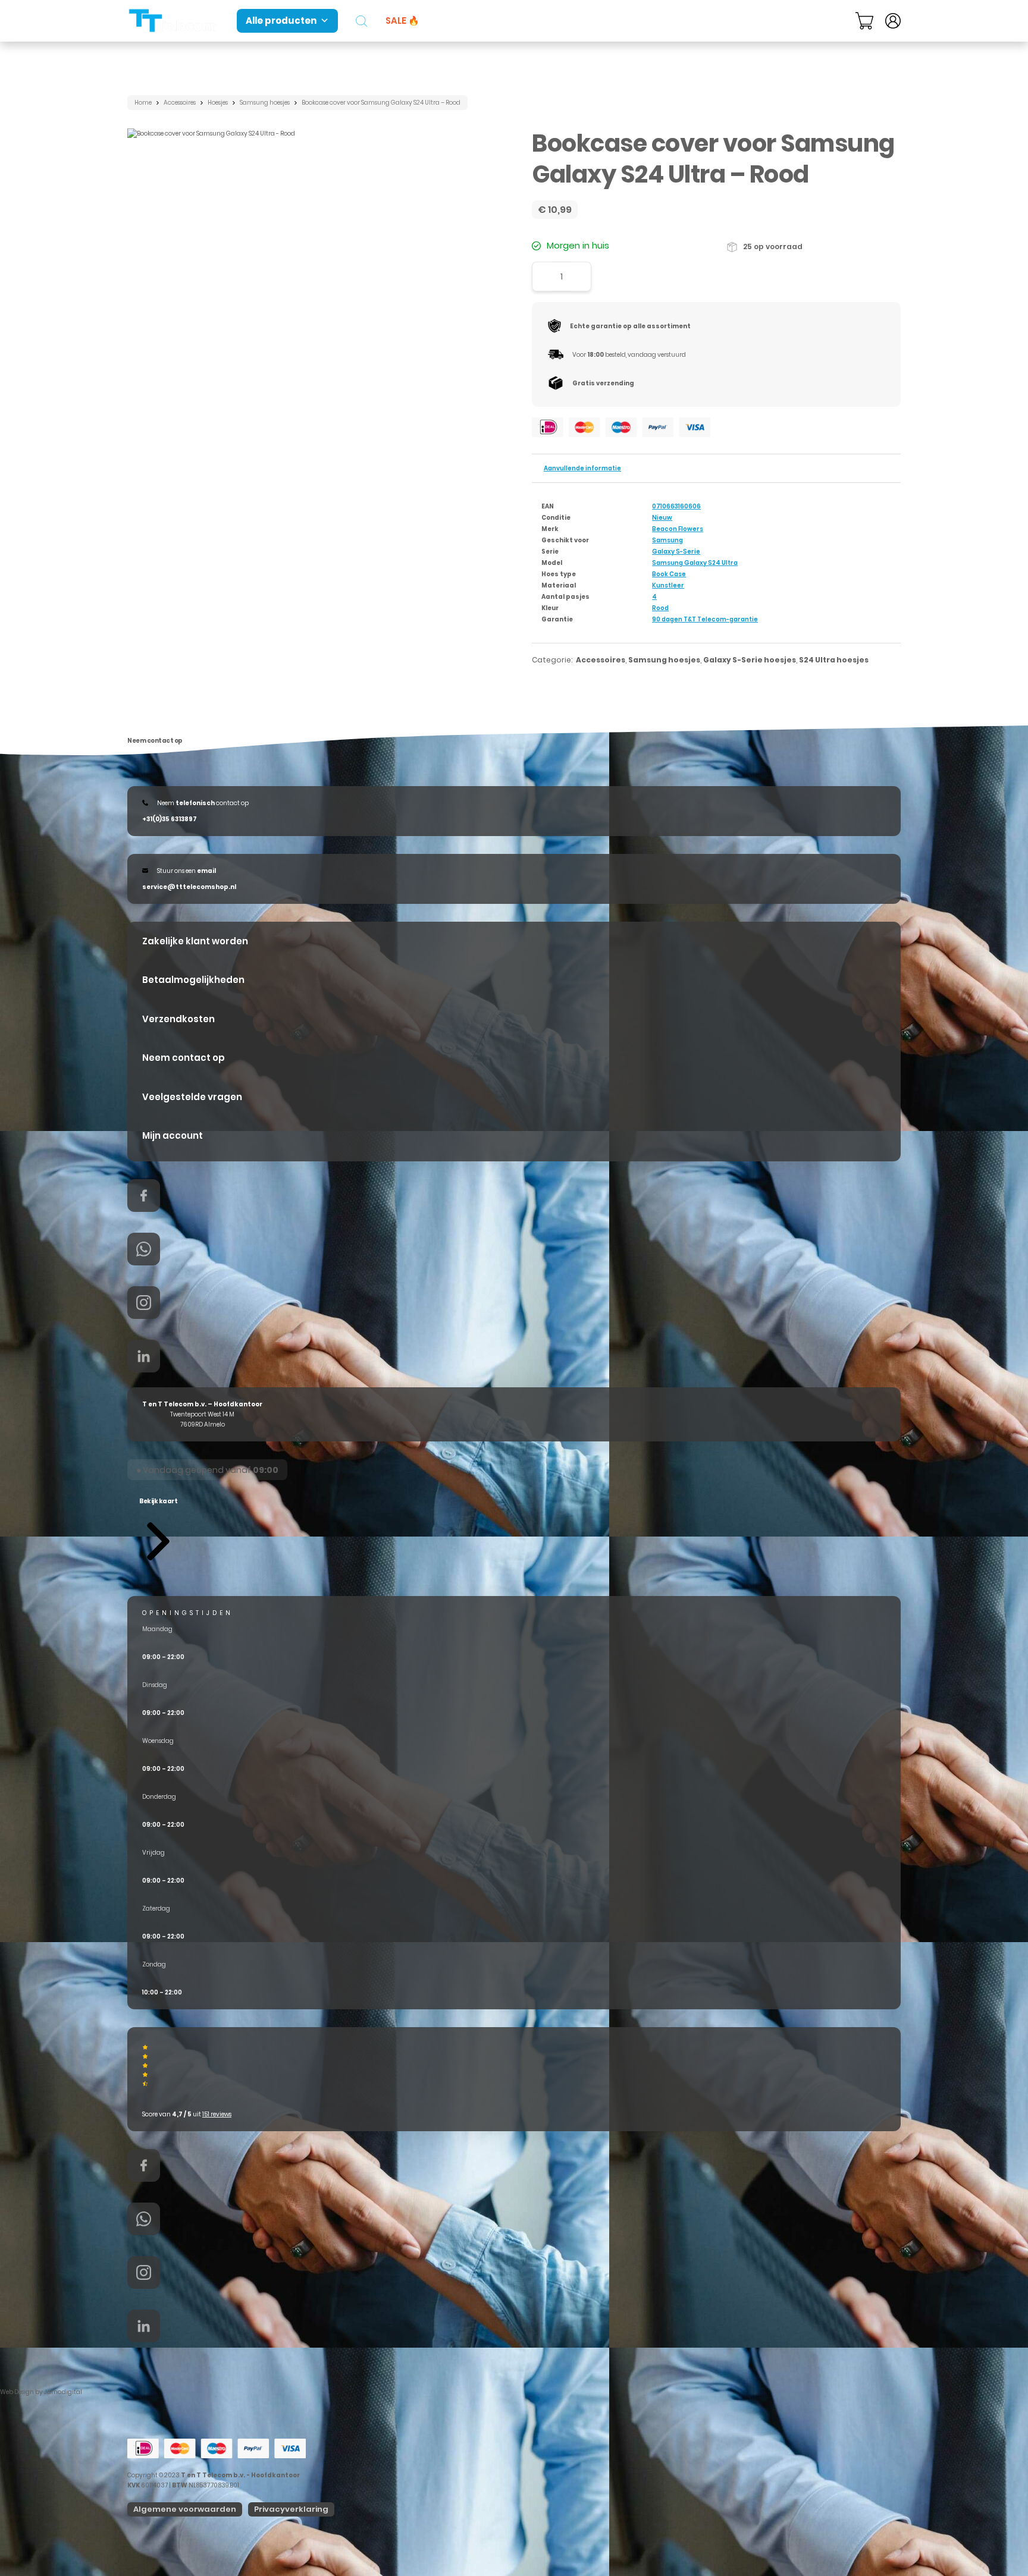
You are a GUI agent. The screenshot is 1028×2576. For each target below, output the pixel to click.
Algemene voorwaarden (185, 2509)
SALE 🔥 (402, 21)
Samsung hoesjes (265, 103)
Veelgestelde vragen (192, 1097)
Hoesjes (218, 103)
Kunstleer (668, 585)
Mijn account (173, 1135)
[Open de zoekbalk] (362, 21)
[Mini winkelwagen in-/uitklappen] (864, 21)
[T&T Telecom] (173, 21)
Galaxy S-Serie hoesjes (750, 660)
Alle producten (281, 21)
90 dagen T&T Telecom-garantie (705, 619)
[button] (158, 1529)
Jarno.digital (63, 2392)
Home (143, 103)
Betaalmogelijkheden (193, 980)
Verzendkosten (178, 1019)
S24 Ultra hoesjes (834, 660)
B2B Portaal (713, 20)
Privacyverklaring (291, 2509)
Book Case (669, 574)
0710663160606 (676, 506)
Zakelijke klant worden (195, 941)
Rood (660, 608)
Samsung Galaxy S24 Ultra (695, 563)
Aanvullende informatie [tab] (582, 468)
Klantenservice (797, 20)
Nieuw (662, 518)
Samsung (667, 540)
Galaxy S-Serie (676, 552)
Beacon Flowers (678, 529)
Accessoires (180, 103)
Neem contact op (184, 1058)
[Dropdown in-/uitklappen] (841, 21)
